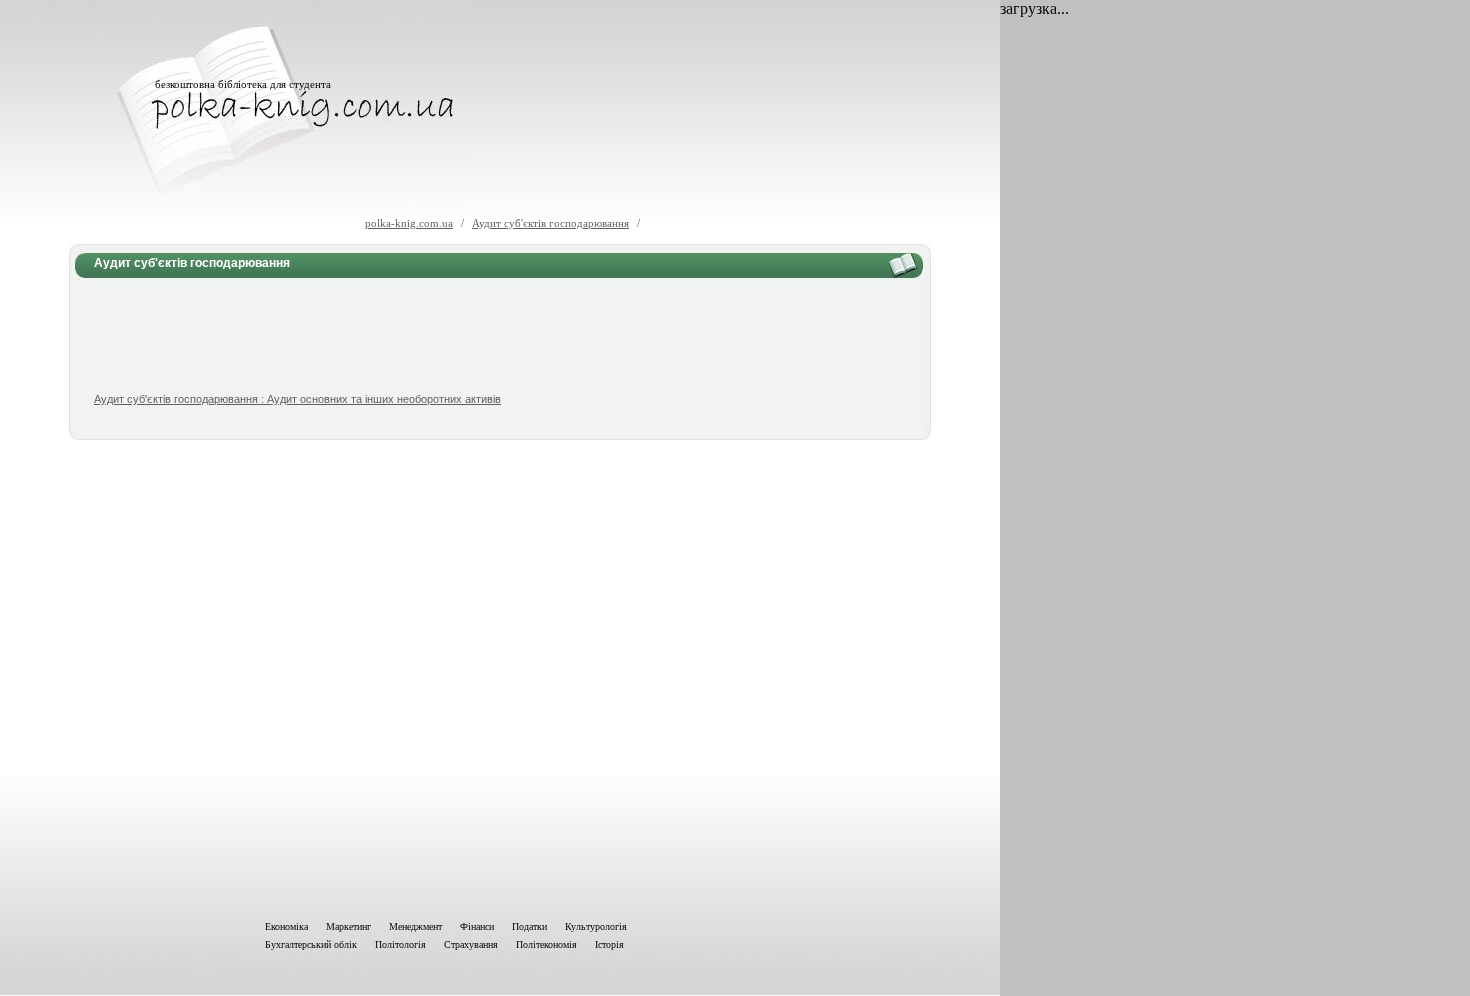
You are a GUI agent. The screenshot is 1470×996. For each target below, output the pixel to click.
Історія (609, 944)
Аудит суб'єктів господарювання (550, 223)
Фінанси (477, 926)
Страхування (471, 944)
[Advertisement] (500, 336)
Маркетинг (348, 926)
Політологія (400, 944)
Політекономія (546, 944)
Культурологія (596, 926)
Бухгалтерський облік (311, 944)
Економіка (286, 926)
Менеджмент (415, 926)
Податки (529, 926)
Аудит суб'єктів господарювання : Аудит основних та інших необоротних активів (297, 399)
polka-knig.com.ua (409, 223)
